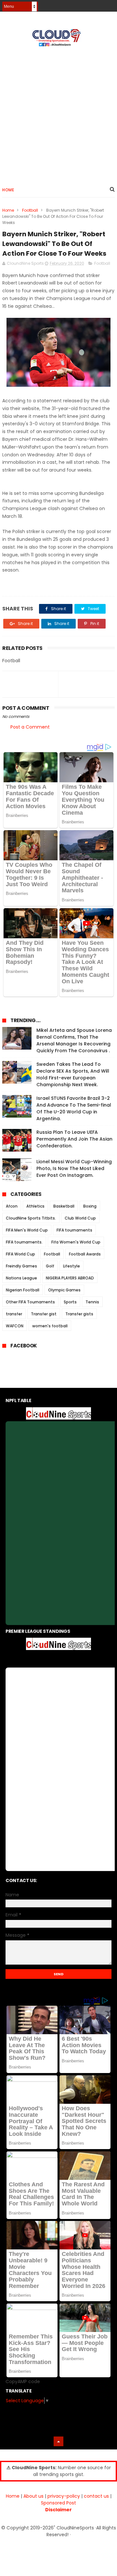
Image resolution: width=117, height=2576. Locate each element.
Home (8, 190)
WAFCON (15, 1326)
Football (30, 210)
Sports (70, 1302)
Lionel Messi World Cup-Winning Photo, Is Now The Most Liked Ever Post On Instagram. (74, 1168)
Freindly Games (21, 1266)
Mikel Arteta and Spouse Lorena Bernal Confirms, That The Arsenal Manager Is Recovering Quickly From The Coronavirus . (74, 1040)
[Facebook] (88, 4)
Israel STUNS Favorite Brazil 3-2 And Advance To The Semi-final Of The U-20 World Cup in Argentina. (74, 1108)
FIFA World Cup (20, 1254)
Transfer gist (44, 1314)
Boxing (90, 1206)
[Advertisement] (58, 114)
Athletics (35, 1206)
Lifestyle (71, 1266)
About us (33, 2496)
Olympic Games (64, 1290)
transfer (14, 1314)
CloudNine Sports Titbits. (31, 1218)
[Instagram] (99, 4)
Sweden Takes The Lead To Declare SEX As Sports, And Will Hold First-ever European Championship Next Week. (73, 1074)
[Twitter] (111, 4)
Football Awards (85, 1254)
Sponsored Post (58, 2503)
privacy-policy (64, 2496)
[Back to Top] (58, 2441)
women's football (50, 1326)
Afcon (12, 1206)
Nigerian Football (23, 1290)
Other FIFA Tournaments (30, 1302)
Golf (50, 1266)
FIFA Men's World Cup (27, 1230)
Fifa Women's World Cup (76, 1242)
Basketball (64, 1206)
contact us (96, 2496)
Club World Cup (80, 1218)
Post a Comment (30, 727)
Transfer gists (79, 1314)
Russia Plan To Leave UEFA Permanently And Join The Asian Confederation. (74, 1139)
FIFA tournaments (74, 1230)
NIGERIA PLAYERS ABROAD (70, 1278)
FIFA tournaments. (24, 1242)
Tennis (92, 1302)
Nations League (21, 1278)
